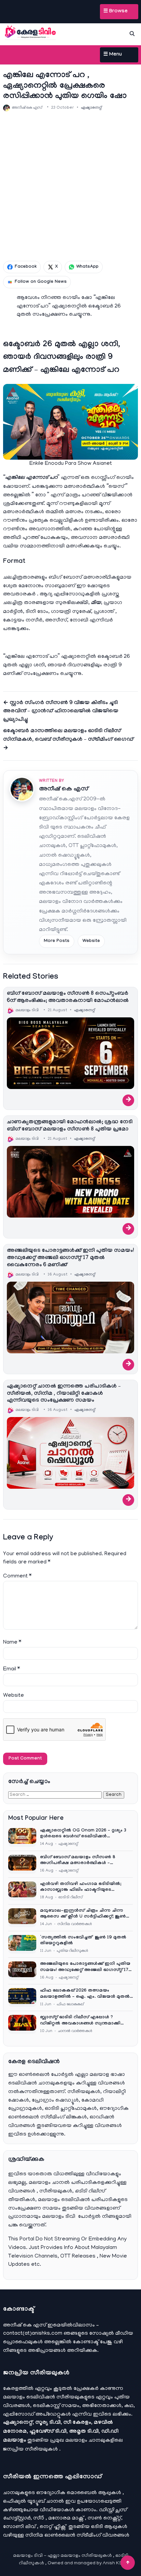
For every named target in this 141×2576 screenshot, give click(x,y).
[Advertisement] (70, 186)
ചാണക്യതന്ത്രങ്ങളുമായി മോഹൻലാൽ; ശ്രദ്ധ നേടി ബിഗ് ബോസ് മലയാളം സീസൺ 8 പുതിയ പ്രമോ (70, 1126)
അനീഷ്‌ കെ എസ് (64, 790)
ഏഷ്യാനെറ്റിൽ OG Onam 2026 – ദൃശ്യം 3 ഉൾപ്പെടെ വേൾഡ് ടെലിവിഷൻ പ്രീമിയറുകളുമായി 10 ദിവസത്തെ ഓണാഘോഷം (83, 1834)
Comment (17, 1576)
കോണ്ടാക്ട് (86, 2342)
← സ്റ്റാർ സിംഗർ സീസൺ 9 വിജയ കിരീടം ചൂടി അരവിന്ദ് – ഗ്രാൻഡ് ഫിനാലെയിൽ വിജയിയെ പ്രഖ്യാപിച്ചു (61, 712)
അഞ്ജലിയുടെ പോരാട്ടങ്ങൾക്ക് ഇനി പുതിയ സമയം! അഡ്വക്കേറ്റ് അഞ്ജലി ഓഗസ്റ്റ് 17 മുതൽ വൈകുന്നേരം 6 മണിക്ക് (70, 1258)
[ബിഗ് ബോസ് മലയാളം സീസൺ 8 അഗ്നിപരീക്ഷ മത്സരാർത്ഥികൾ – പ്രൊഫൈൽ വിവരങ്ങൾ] (22, 1864)
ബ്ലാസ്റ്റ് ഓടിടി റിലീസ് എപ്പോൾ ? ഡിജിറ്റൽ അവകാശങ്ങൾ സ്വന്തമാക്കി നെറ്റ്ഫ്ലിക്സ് (80, 2021)
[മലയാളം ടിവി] (30, 33)
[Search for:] (56, 1795)
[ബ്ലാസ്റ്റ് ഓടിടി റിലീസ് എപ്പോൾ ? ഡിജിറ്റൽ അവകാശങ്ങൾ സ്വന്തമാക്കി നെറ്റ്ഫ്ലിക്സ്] (22, 2024)
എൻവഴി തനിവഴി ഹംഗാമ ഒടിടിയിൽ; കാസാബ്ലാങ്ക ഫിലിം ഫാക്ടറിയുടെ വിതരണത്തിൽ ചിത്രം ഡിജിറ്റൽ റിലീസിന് (85, 1888)
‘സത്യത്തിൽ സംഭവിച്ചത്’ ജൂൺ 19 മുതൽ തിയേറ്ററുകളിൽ (83, 1941)
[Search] (132, 34)
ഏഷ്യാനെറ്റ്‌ (91, 108)
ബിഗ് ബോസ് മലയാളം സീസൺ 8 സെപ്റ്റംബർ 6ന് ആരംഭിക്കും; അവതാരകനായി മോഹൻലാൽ (68, 997)
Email (11, 1669)
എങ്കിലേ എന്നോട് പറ (31, 478)
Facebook (26, 267)
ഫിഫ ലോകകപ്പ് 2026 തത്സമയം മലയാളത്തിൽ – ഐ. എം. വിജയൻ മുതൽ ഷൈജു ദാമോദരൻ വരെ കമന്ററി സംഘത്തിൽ (85, 1994)
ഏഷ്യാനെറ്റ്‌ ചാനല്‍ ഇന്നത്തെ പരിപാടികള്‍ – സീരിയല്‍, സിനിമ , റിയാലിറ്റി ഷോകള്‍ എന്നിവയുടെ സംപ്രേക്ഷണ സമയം (64, 1394)
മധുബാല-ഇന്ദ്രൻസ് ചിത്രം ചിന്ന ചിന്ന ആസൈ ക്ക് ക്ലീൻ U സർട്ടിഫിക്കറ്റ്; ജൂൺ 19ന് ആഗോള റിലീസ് (83, 1914)
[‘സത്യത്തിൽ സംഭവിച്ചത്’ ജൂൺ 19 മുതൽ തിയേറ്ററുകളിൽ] (22, 1944)
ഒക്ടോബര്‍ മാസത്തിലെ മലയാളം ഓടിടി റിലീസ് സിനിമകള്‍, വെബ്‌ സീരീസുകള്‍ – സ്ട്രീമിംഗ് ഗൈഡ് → (68, 740)
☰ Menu (113, 55)
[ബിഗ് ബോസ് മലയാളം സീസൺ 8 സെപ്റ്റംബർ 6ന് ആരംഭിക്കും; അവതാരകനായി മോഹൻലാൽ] (70, 1053)
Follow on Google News (41, 282)
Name (12, 1643)
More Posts (57, 941)
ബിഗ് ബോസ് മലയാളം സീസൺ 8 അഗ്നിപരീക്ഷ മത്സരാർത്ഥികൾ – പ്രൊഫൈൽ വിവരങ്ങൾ (78, 1861)
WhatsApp (87, 267)
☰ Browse (116, 12)
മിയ (96, 603)
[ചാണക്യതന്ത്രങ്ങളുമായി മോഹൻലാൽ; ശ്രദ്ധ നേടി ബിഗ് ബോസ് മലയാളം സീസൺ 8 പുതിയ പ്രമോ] (70, 1182)
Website (91, 941)
